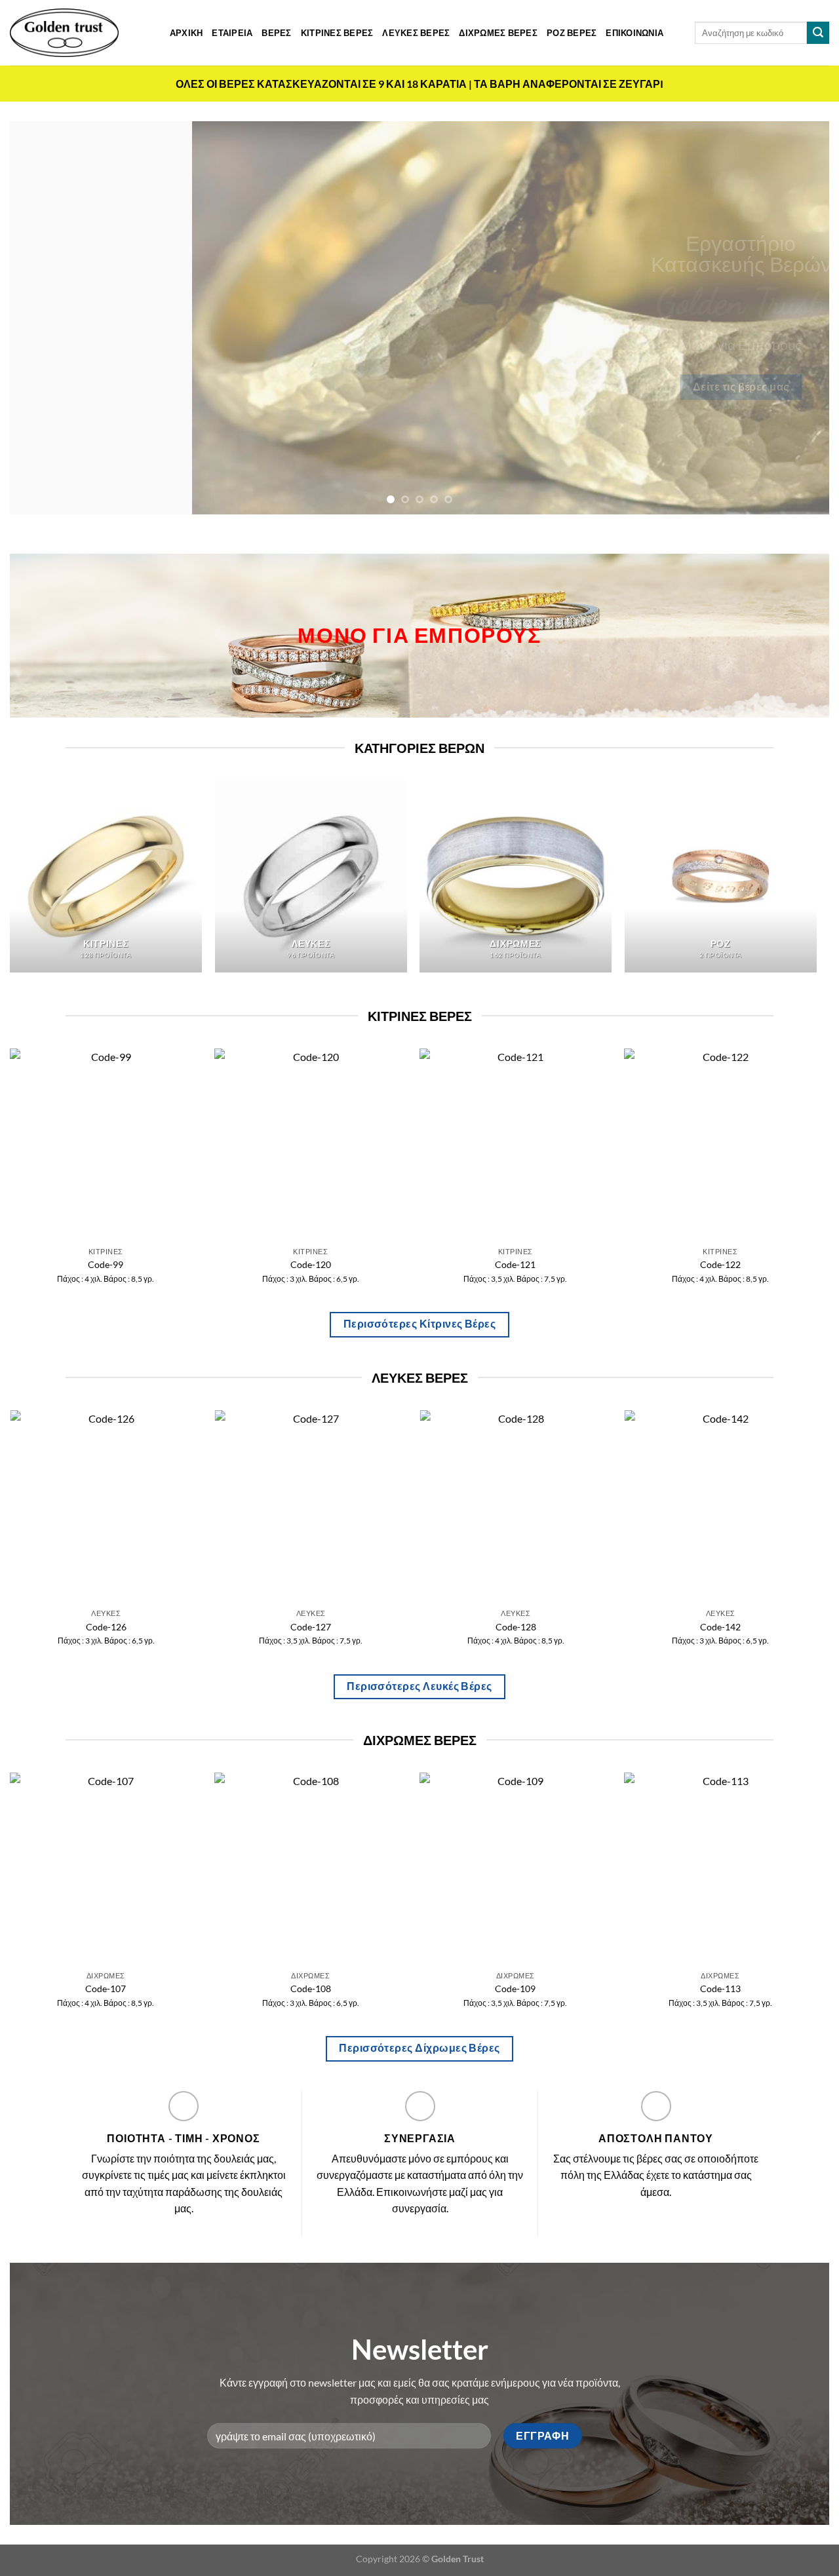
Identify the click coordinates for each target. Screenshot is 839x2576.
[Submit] (818, 33)
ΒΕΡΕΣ (276, 33)
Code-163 (128, 1264)
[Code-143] (216, 1506)
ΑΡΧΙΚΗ (186, 33)
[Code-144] (421, 1506)
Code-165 (537, 1264)
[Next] (796, 318)
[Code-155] (626, 1506)
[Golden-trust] (64, 33)
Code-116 (566, 1989)
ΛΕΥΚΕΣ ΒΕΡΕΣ (416, 33)
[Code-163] (128, 1144)
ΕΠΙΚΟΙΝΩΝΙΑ (634, 33)
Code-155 (626, 1627)
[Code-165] (538, 1144)
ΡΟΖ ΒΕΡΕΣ (572, 33)
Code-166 (743, 1264)
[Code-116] (567, 1869)
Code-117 (771, 1989)
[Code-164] (333, 1144)
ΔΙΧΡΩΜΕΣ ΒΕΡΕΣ (498, 33)
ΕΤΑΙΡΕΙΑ (232, 33)
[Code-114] (157, 1869)
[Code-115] (361, 1869)
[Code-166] (742, 1144)
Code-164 (333, 1264)
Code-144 (421, 1627)
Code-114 (157, 1989)
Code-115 (361, 1989)
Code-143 (216, 1627)
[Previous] (43, 318)
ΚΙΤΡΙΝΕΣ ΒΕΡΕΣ (337, 33)
